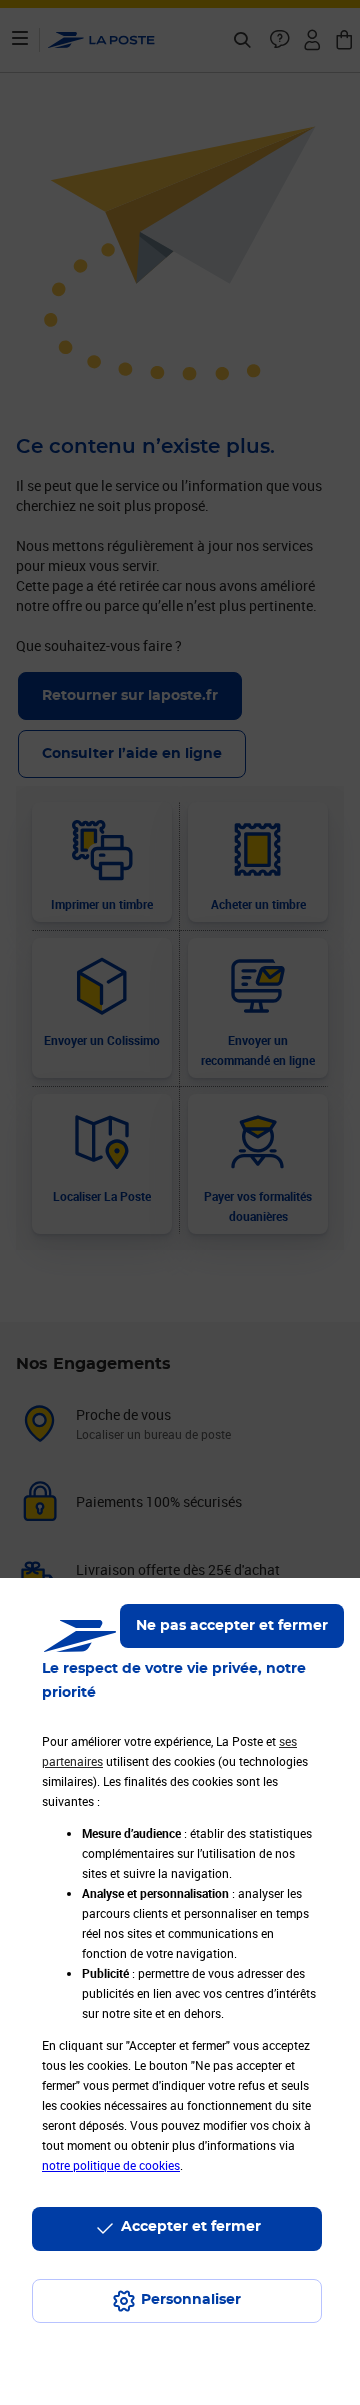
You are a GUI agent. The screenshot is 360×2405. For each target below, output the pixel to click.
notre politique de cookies (111, 2165)
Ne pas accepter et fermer (232, 1626)
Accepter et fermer (191, 2227)
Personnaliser (191, 2300)
